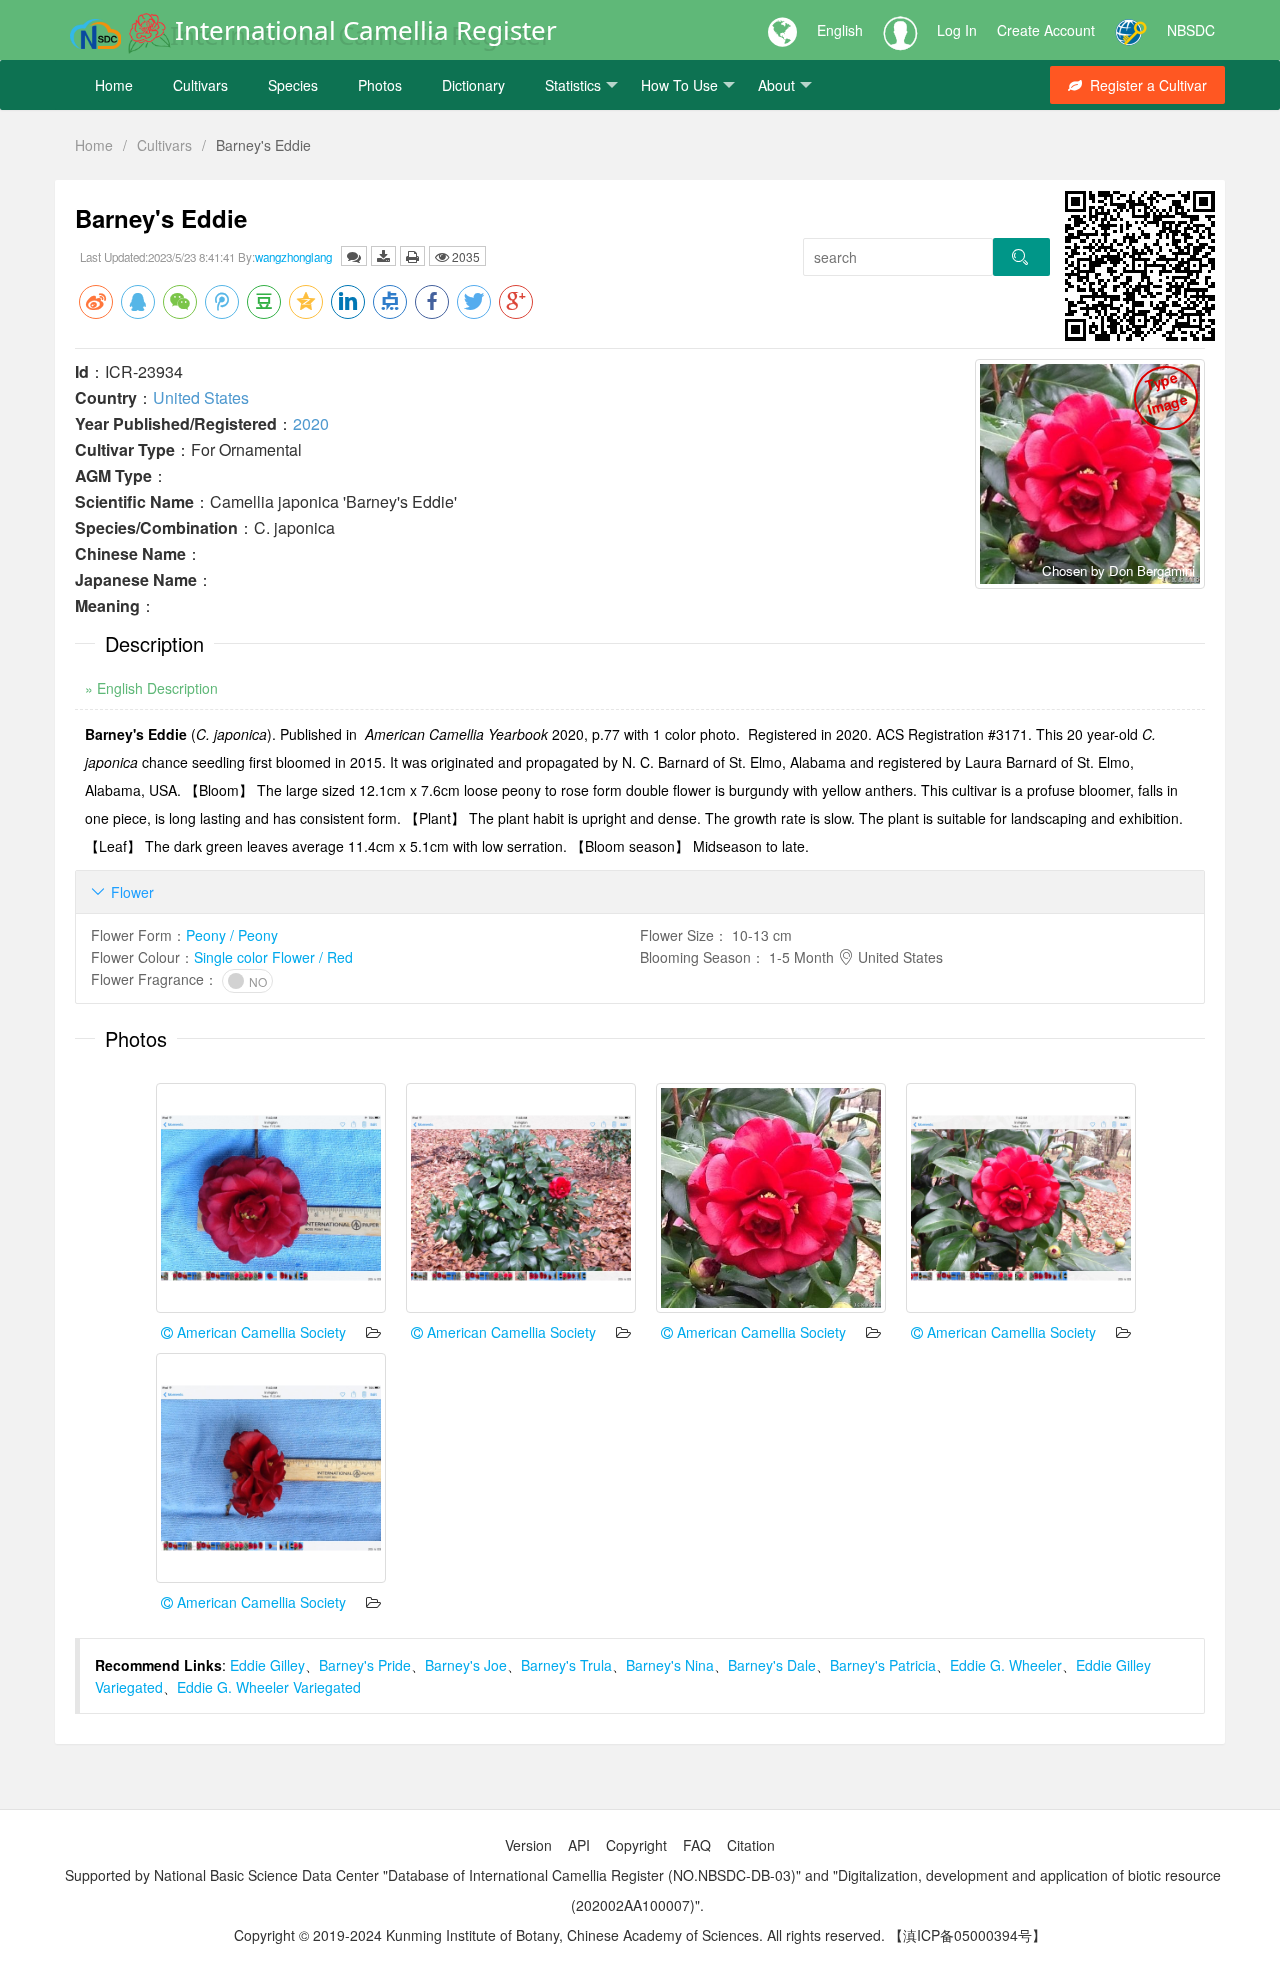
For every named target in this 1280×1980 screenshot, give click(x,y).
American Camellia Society (259, 1332)
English (840, 30)
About (776, 85)
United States (201, 397)
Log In (957, 30)
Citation (751, 1845)
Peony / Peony (232, 935)
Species (293, 85)
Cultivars (200, 85)
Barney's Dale (772, 1665)
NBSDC (1191, 30)
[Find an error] (354, 256)
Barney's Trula (566, 1665)
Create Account (1046, 30)
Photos (380, 85)
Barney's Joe (466, 1665)
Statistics (573, 85)
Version (528, 1845)
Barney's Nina (670, 1665)
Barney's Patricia (883, 1665)
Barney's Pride (365, 1665)
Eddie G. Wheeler (1006, 1665)
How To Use (679, 85)
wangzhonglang (293, 257)
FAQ (697, 1845)
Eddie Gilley (267, 1665)
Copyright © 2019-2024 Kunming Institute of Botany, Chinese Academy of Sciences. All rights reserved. (559, 1935)
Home (114, 85)
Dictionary (473, 85)
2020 (311, 423)
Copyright (636, 1845)
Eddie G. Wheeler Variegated (269, 1687)
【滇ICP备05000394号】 (967, 1935)
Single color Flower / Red (273, 957)
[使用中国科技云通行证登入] (1131, 30)
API (579, 1845)
